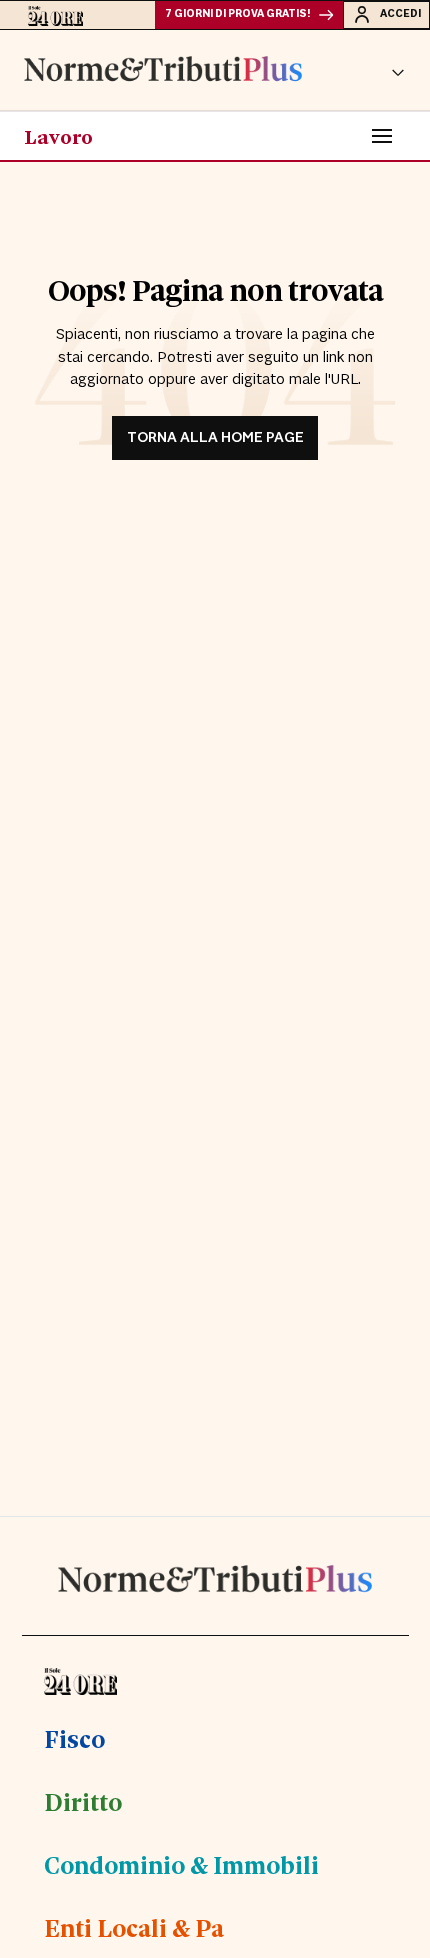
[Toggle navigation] (382, 136)
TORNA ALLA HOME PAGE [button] (215, 437)
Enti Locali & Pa (134, 1927)
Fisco (74, 1738)
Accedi (400, 14)
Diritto (83, 1801)
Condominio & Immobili (181, 1864)
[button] (398, 70)
